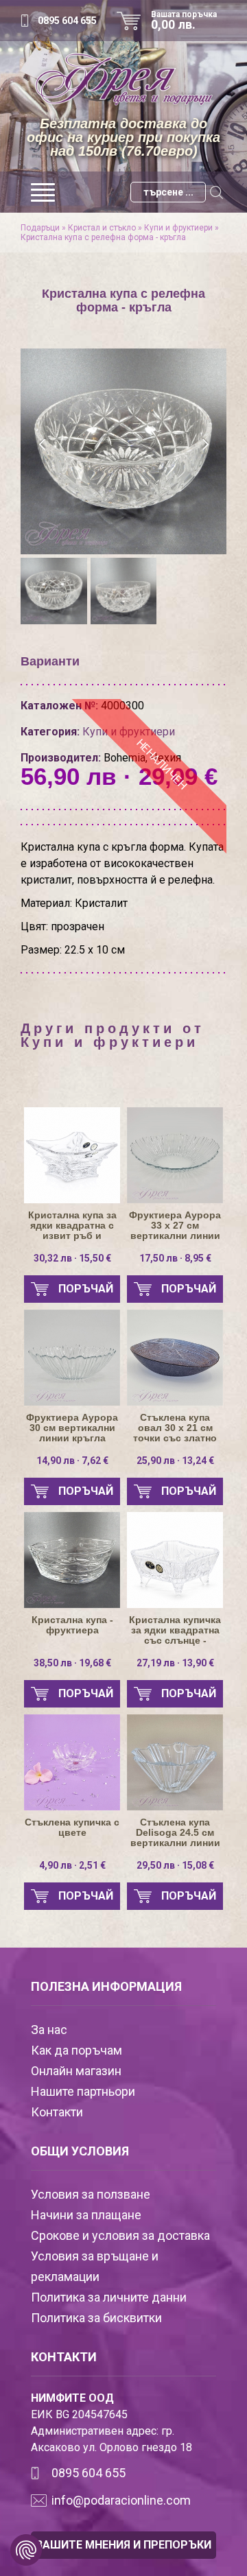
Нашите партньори (83, 2091)
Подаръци (40, 228)
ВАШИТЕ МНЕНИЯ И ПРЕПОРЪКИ (123, 2545)
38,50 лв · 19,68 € (72, 1663)
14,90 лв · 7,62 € (72, 1461)
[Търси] (216, 192)
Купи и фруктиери (178, 228)
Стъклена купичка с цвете (72, 1828)
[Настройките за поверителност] (26, 2550)
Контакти (57, 2112)
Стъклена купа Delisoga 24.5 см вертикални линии (175, 1833)
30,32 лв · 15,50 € (72, 1258)
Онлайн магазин (76, 2071)
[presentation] (43, 445)
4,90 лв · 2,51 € (72, 1865)
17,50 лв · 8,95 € (175, 1258)
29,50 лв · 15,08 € (175, 1865)
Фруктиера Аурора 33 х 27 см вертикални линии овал (175, 1226)
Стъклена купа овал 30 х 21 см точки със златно (175, 1428)
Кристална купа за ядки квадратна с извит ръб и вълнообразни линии (72, 1226)
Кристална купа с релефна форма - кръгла (103, 237)
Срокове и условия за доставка (120, 2235)
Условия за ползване (91, 2194)
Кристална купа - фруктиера (72, 1625)
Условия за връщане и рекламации (95, 2266)
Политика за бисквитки (96, 2318)
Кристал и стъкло (102, 228)
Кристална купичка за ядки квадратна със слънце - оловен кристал (175, 1630)
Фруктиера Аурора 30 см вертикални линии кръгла (72, 1428)
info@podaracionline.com (121, 2500)
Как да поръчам (77, 2050)
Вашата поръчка (184, 21)
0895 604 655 (67, 21)
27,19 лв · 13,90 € (175, 1663)
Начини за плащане (86, 2215)
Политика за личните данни (109, 2297)
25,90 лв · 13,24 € (175, 1461)
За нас (49, 2030)
